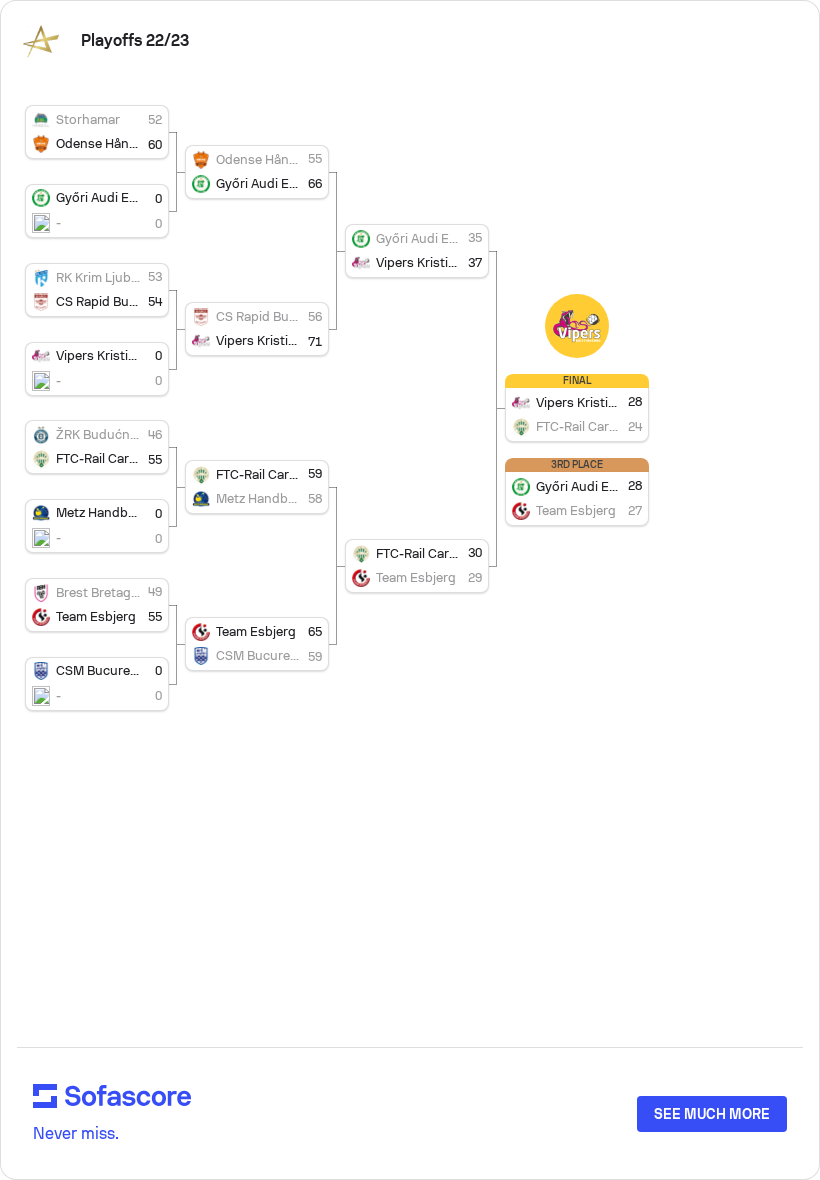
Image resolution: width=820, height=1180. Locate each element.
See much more (712, 1114)
